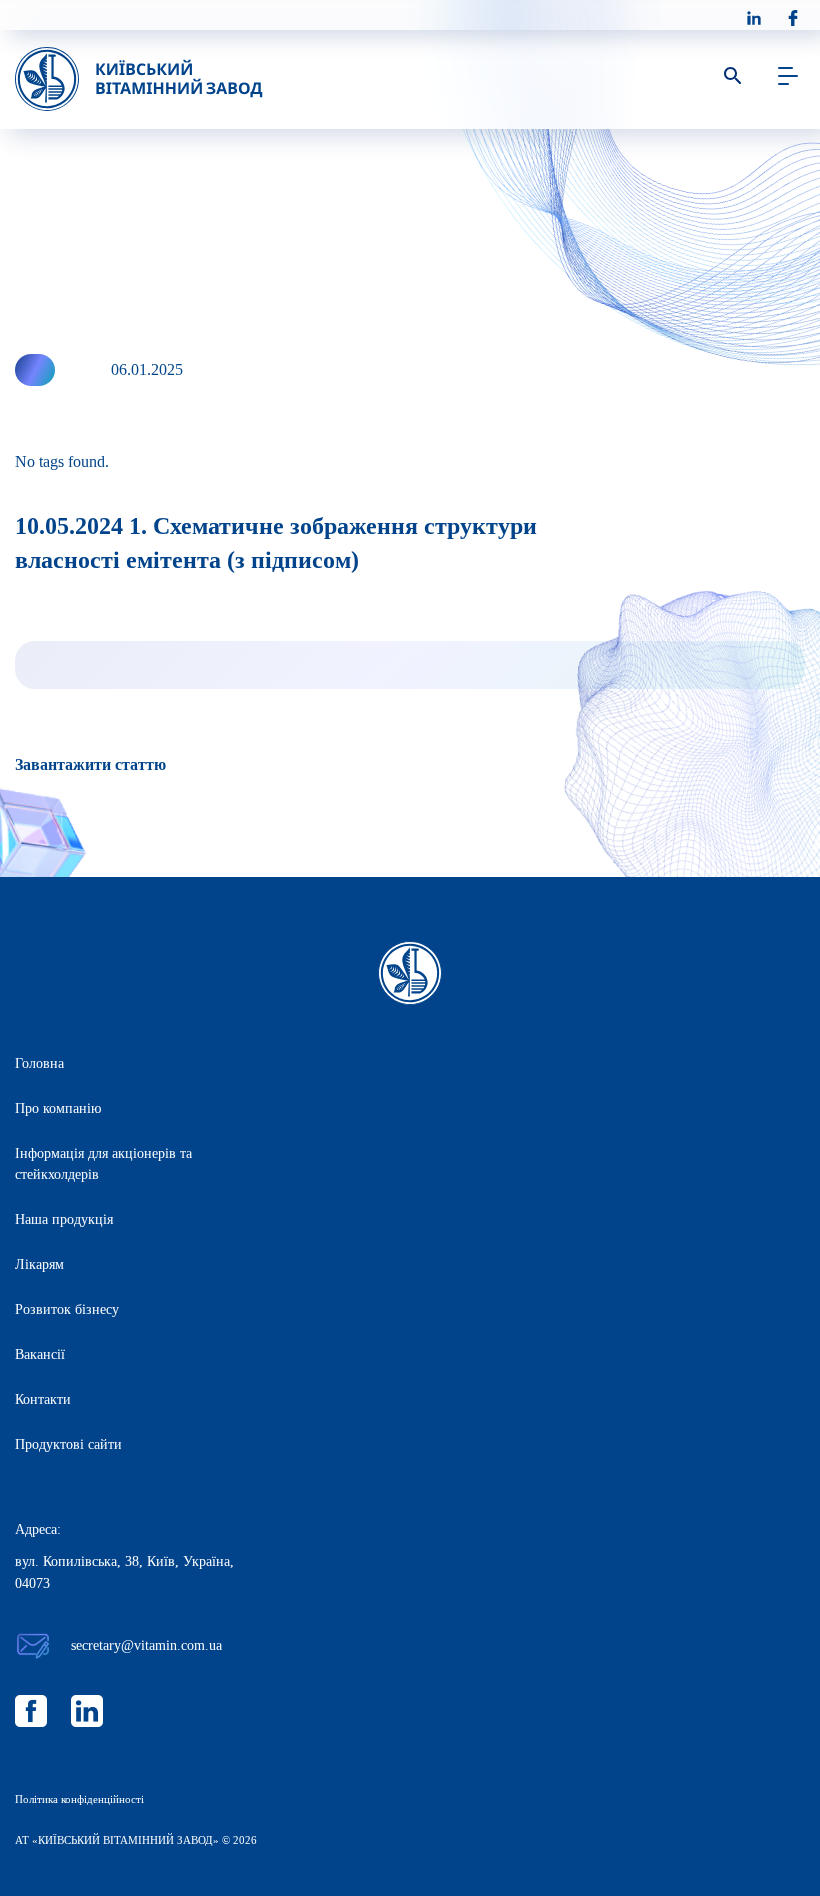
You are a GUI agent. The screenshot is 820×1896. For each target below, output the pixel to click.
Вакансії (40, 1354)
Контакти (43, 1399)
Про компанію (58, 1108)
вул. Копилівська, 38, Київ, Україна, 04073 (124, 1572)
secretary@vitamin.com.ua (146, 1645)
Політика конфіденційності (79, 1799)
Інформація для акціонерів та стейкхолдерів (103, 1164)
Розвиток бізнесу (67, 1309)
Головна (39, 1063)
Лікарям (39, 1264)
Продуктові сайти (68, 1444)
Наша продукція (64, 1219)
